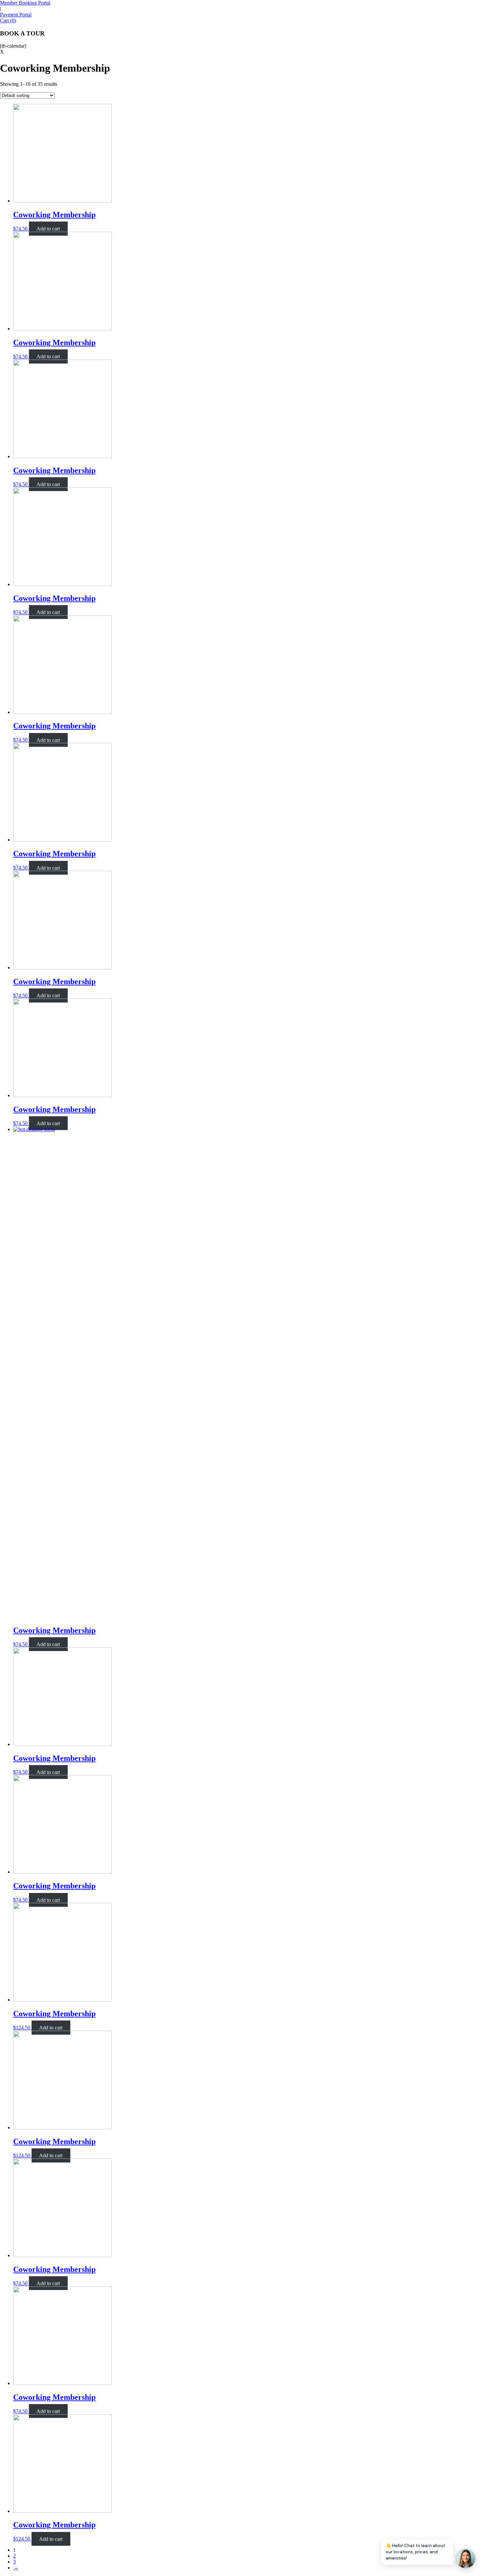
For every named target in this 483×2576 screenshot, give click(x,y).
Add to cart (48, 229)
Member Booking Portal (25, 3)
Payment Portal (16, 15)
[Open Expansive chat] (466, 2559)
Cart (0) (8, 21)
